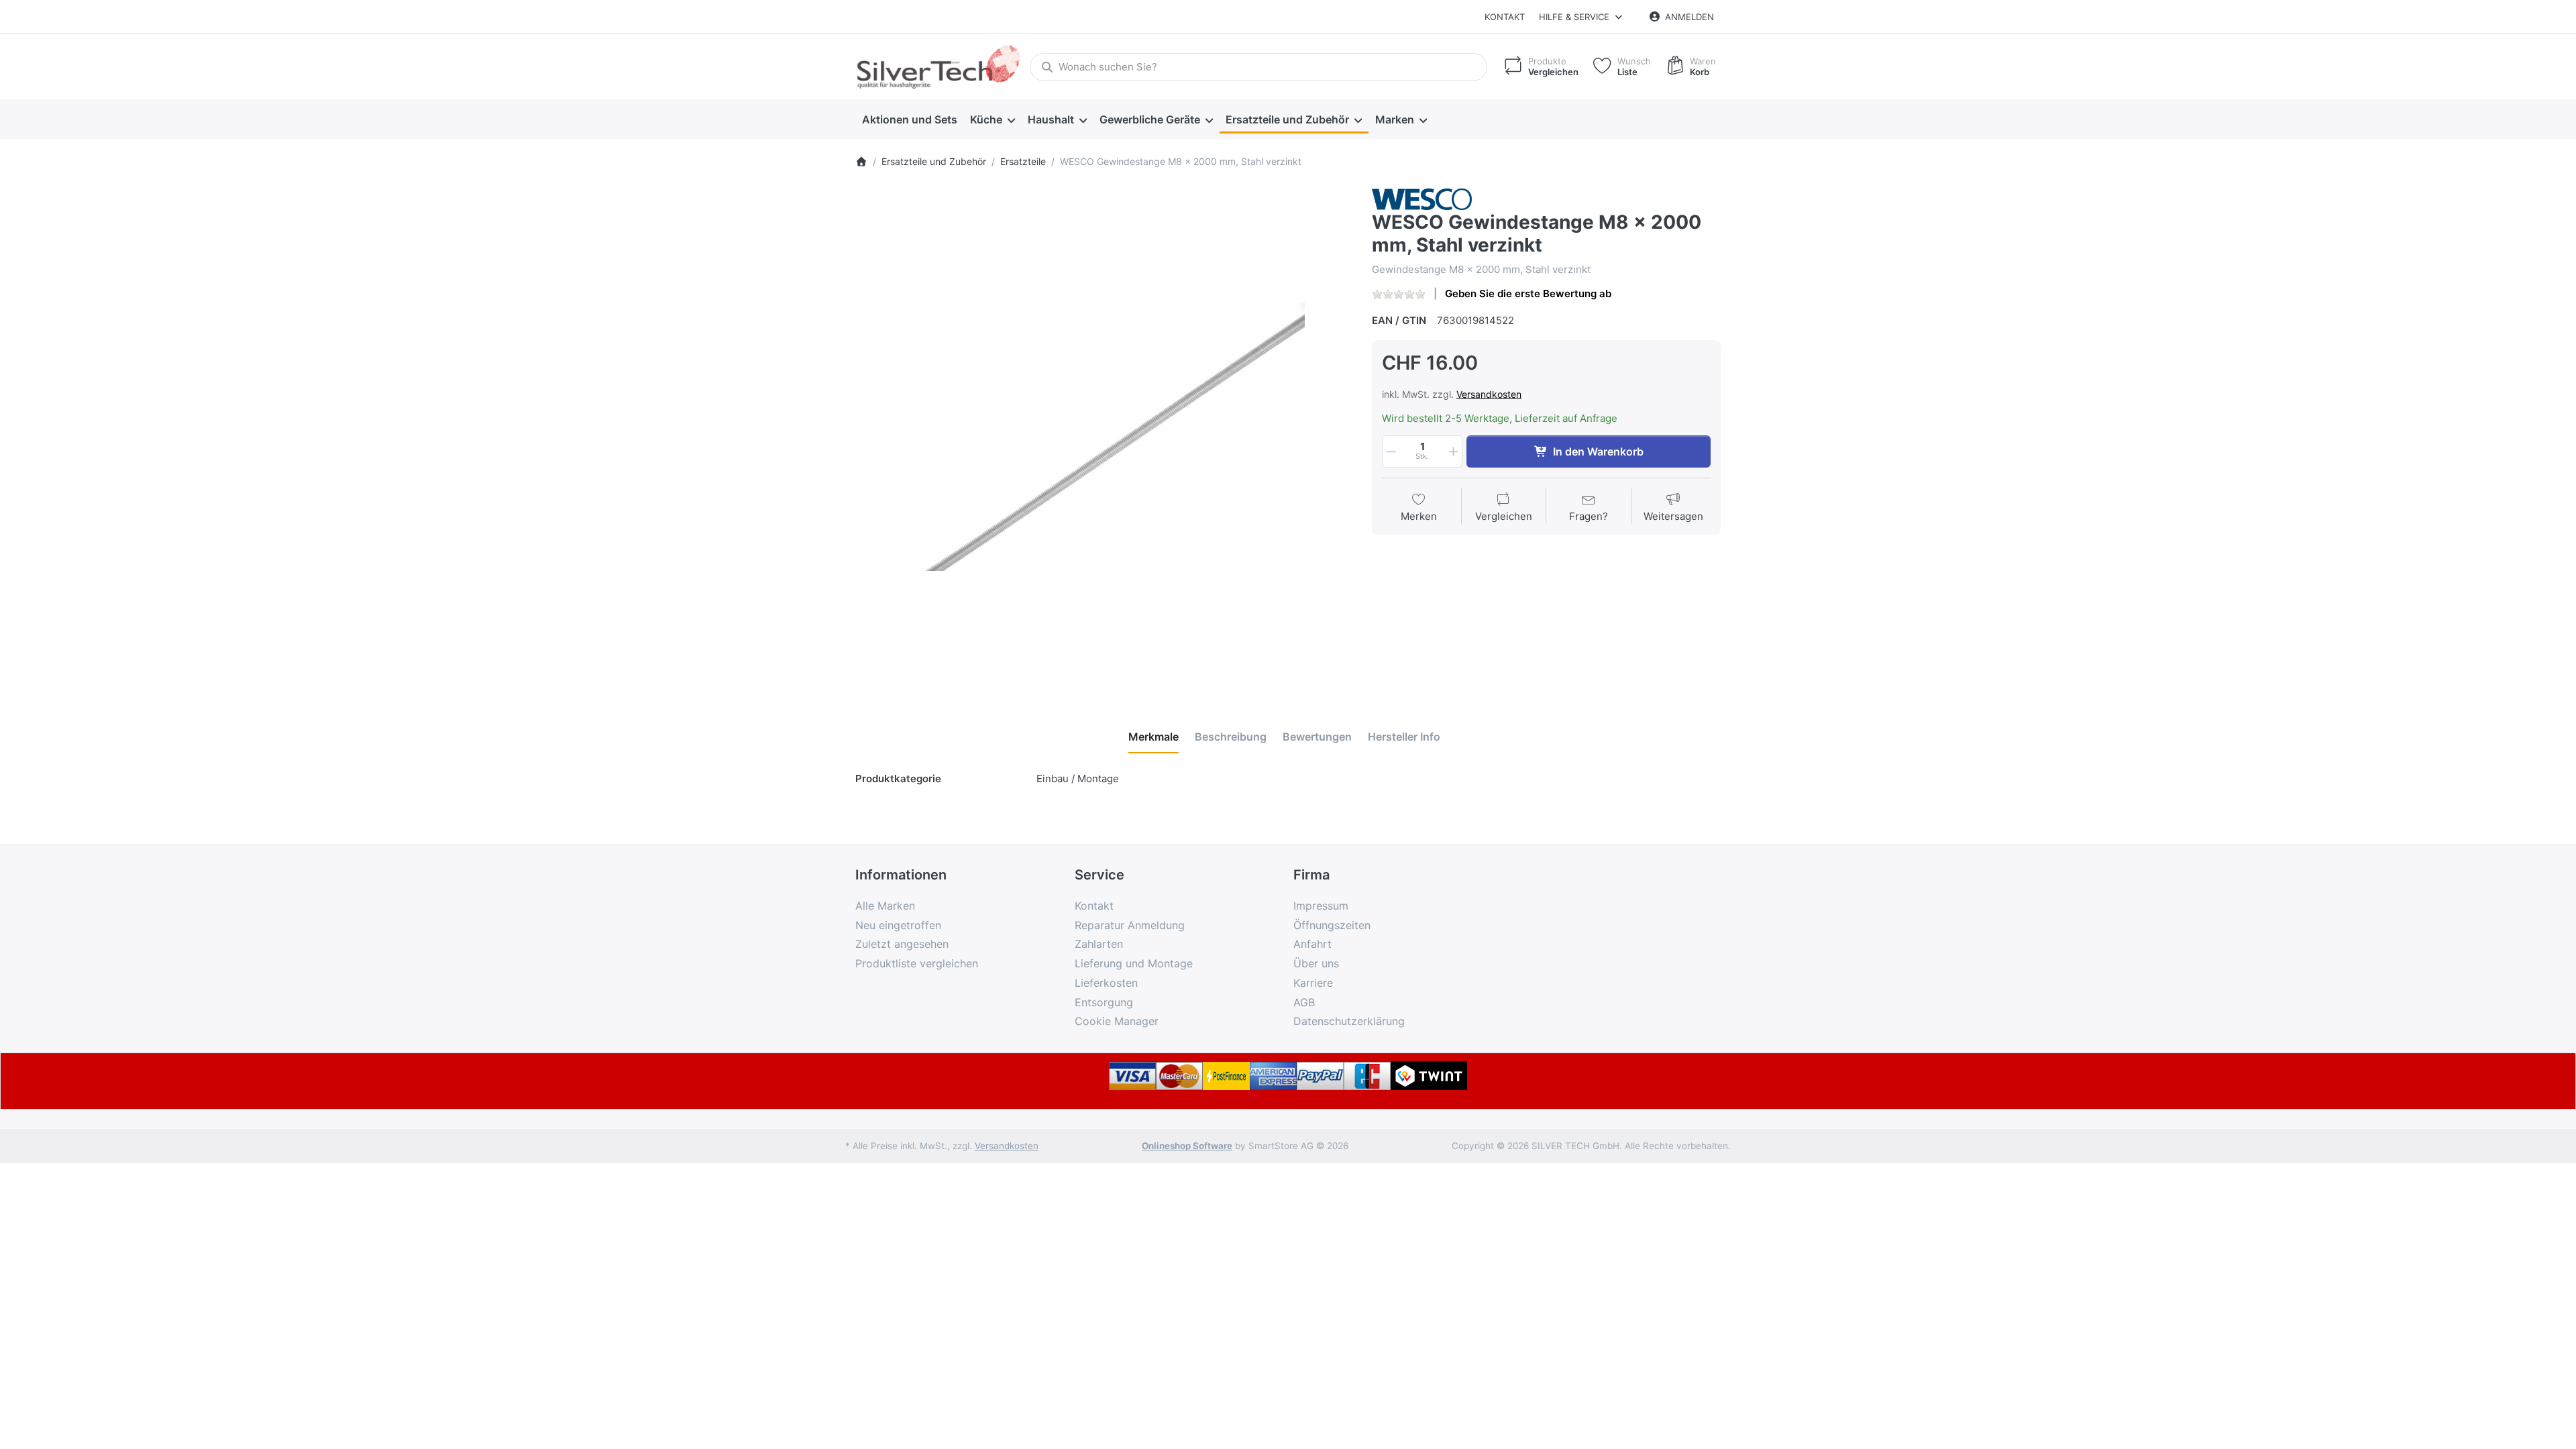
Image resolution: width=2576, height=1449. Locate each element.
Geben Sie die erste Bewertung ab (1528, 293)
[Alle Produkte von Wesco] (1422, 198)
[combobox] (1258, 67)
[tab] (1153, 737)
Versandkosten (1489, 394)
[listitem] (1104, 437)
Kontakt (1505, 17)
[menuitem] (909, 119)
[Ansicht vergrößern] (1104, 437)
